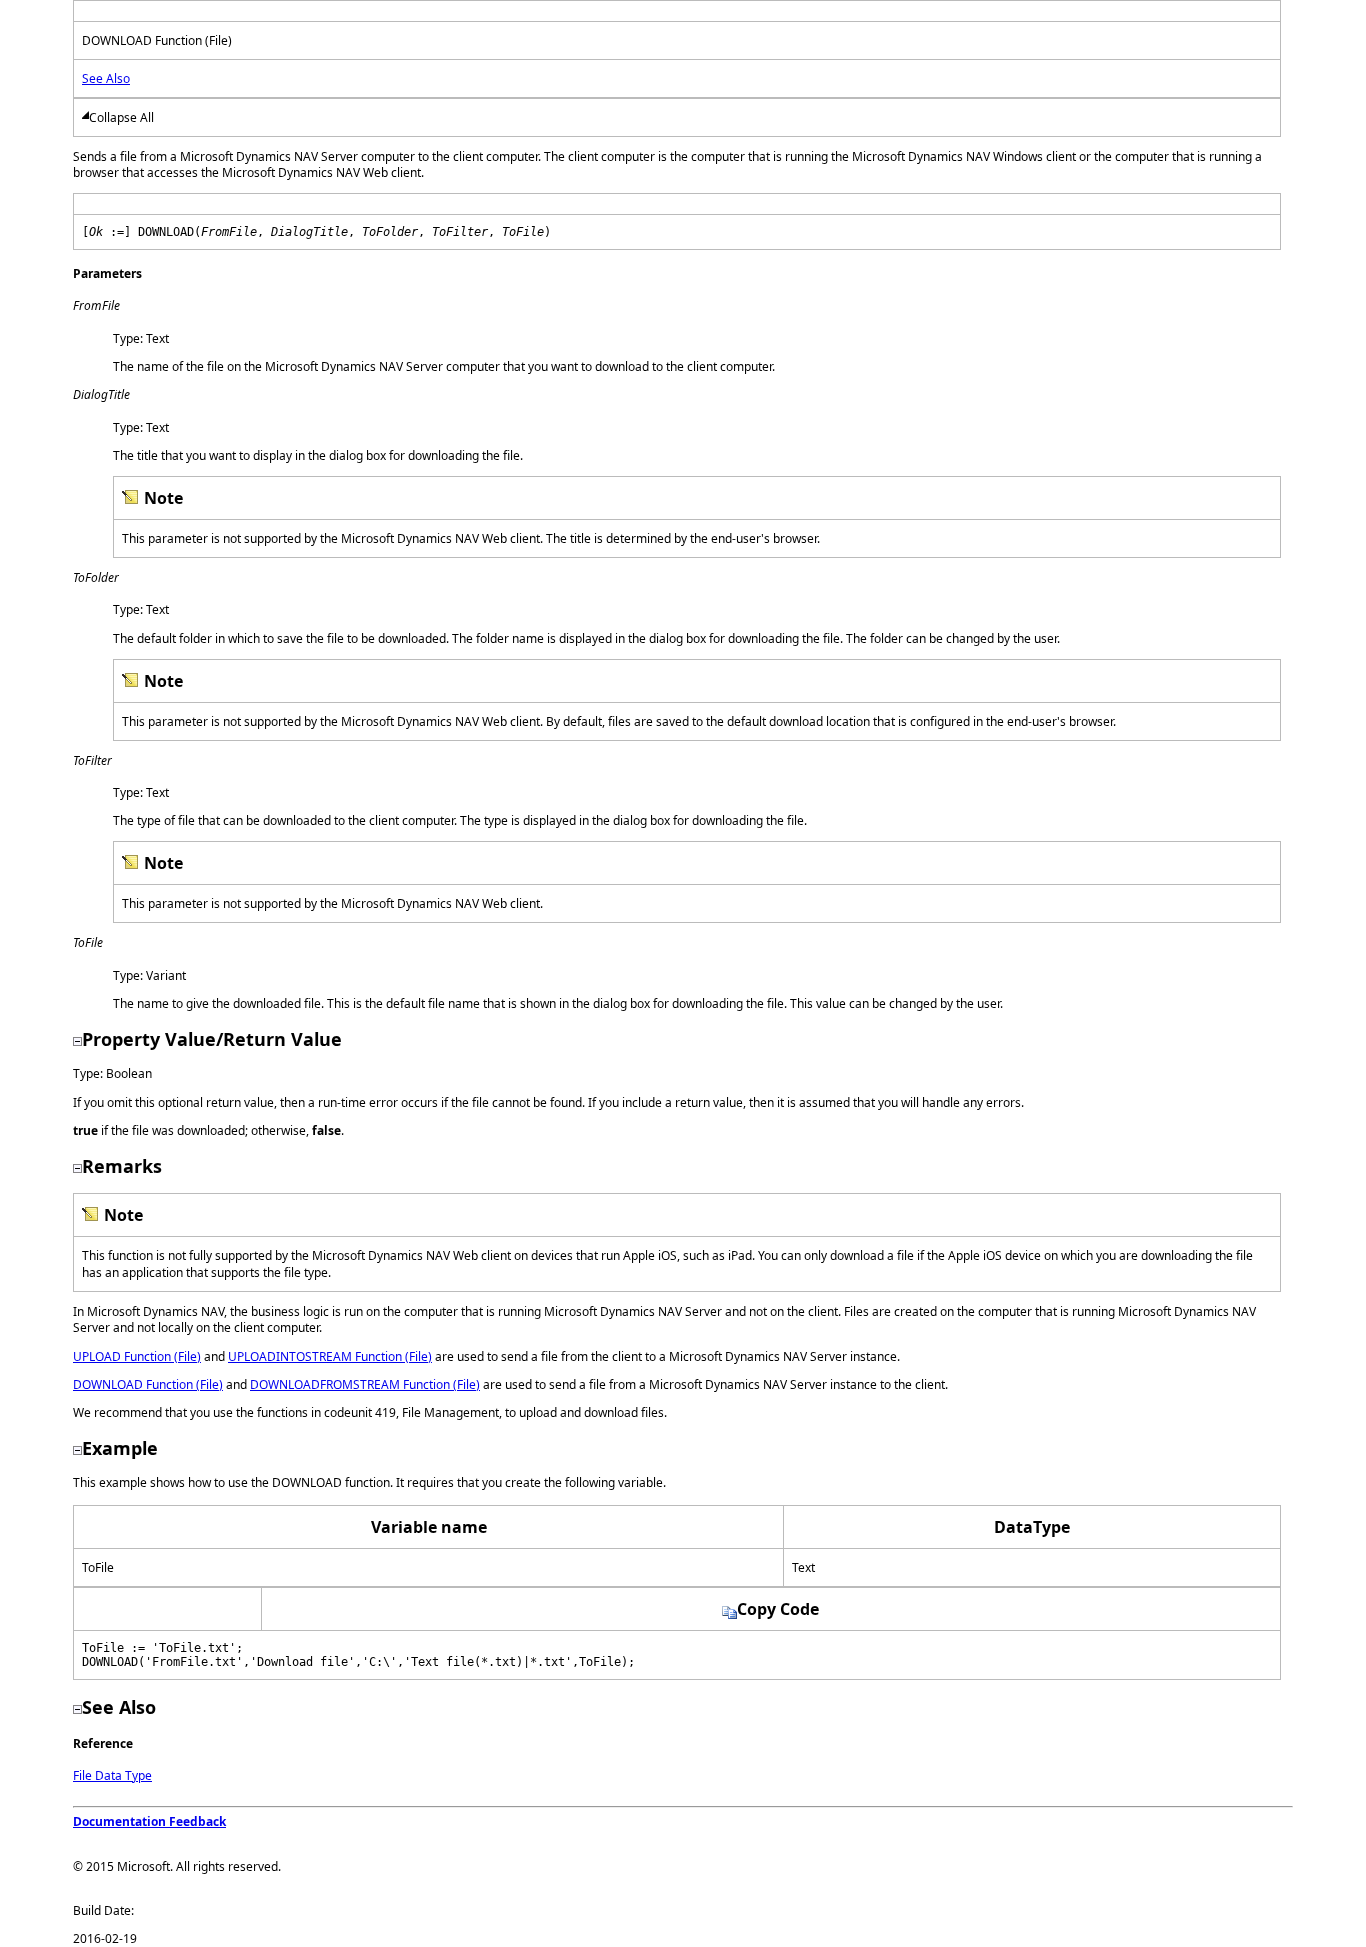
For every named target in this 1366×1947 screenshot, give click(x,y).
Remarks (122, 1166)
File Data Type (112, 1775)
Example (120, 1448)
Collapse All (121, 117)
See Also (106, 78)
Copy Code (778, 1609)
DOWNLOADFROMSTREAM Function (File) (365, 1384)
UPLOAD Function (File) (137, 1356)
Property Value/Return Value (212, 1039)
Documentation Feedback (149, 1821)
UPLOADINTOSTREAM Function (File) (330, 1356)
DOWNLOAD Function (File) (148, 1384)
